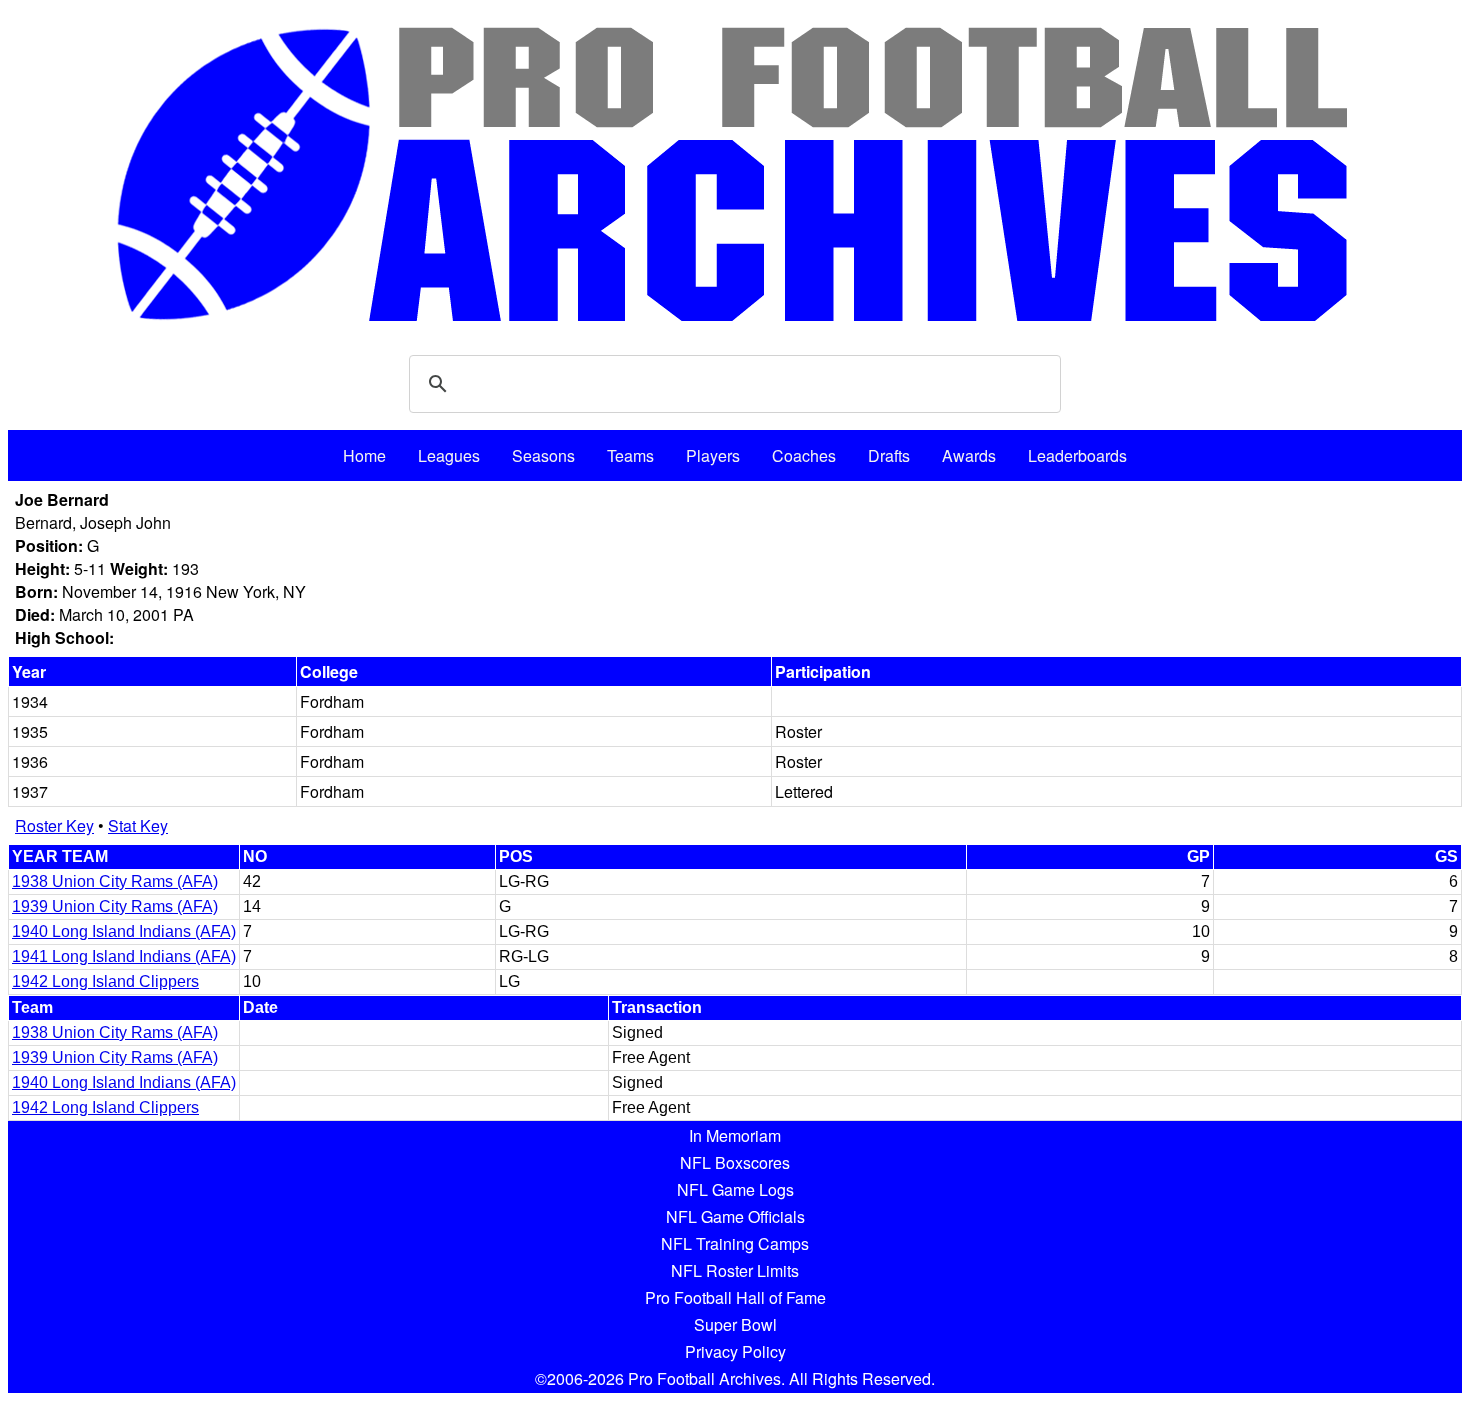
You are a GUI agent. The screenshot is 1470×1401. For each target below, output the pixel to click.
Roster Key (54, 825)
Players (713, 455)
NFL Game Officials (735, 1216)
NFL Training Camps (735, 1243)
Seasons (543, 455)
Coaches (804, 455)
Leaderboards (1077, 455)
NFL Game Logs (735, 1189)
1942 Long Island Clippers (105, 981)
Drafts (889, 455)
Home (364, 455)
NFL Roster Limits (735, 1270)
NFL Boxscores (735, 1162)
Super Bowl (735, 1324)
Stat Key (138, 825)
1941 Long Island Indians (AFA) (124, 956)
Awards (969, 455)
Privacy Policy (735, 1351)
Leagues (449, 455)
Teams (630, 455)
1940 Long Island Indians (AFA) (124, 931)
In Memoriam (735, 1135)
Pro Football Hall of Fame (735, 1297)
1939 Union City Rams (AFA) (115, 906)
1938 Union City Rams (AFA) (115, 881)
